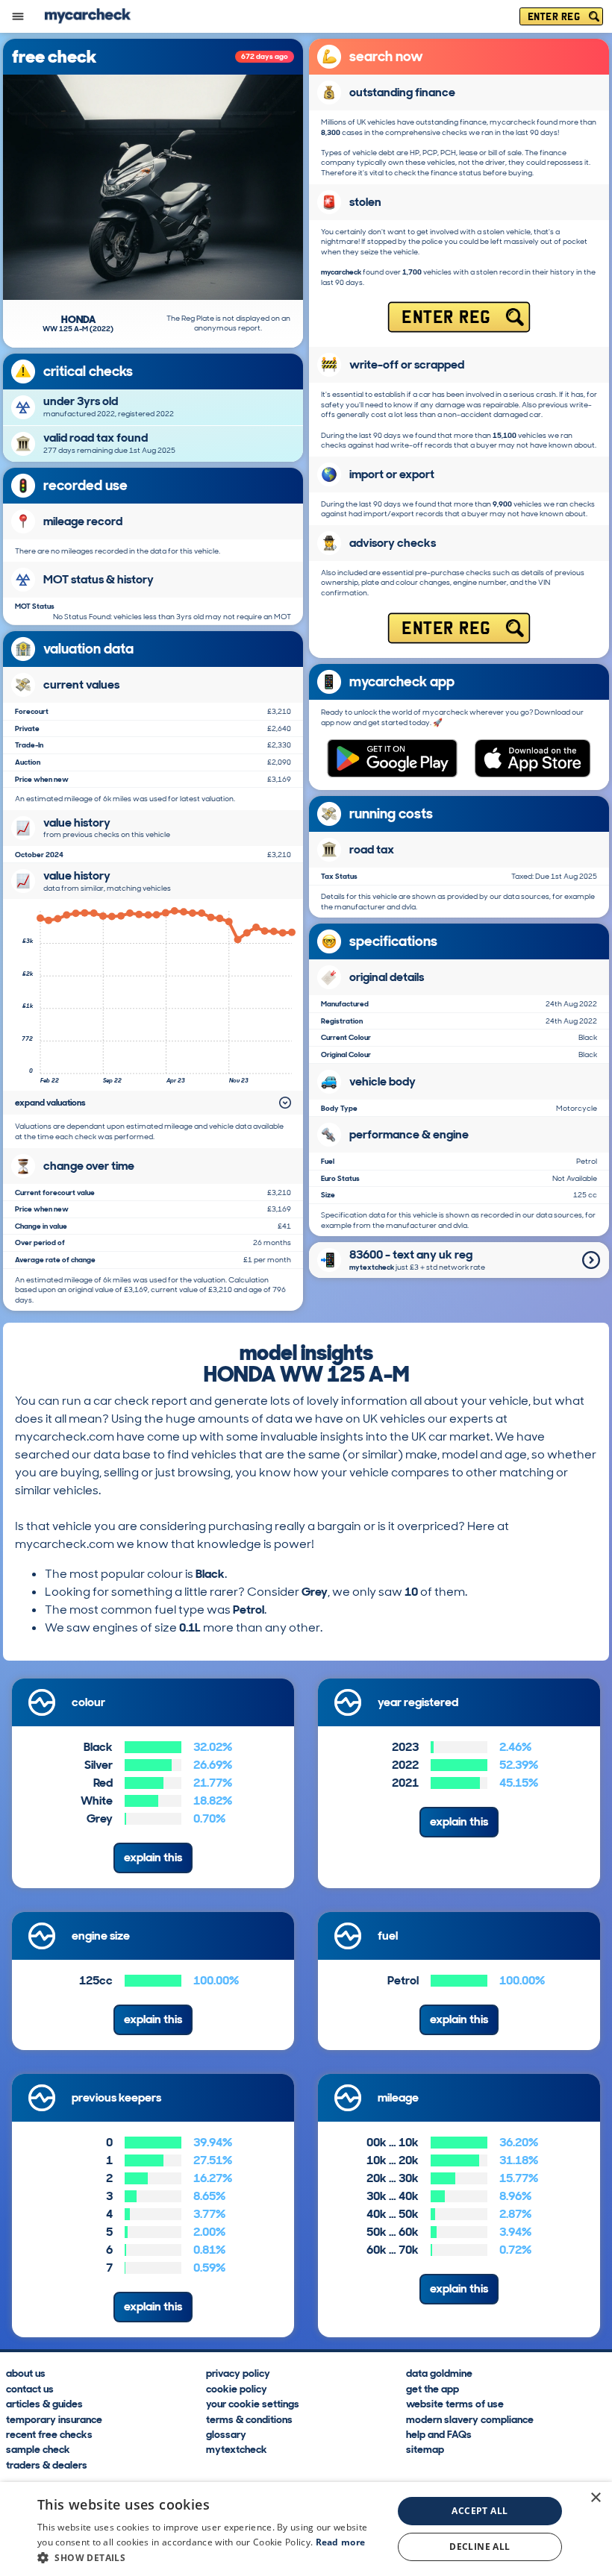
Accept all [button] (480, 2511)
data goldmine (439, 2373)
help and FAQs (439, 2434)
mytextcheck (237, 2449)
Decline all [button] (480, 2547)
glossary (226, 2434)
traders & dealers (47, 2464)
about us (26, 2373)
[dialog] (306, 2529)
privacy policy (238, 2373)
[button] (210, 2557)
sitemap (425, 2449)
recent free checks (49, 2434)
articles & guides (44, 2403)
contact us (30, 2388)
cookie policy (237, 2388)
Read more (341, 2542)
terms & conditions (249, 2419)
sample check (38, 2449)
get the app (433, 2388)
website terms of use (455, 2403)
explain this (153, 1857)
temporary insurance (54, 2419)
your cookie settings (253, 2403)
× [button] (595, 2498)
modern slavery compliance (470, 2419)
